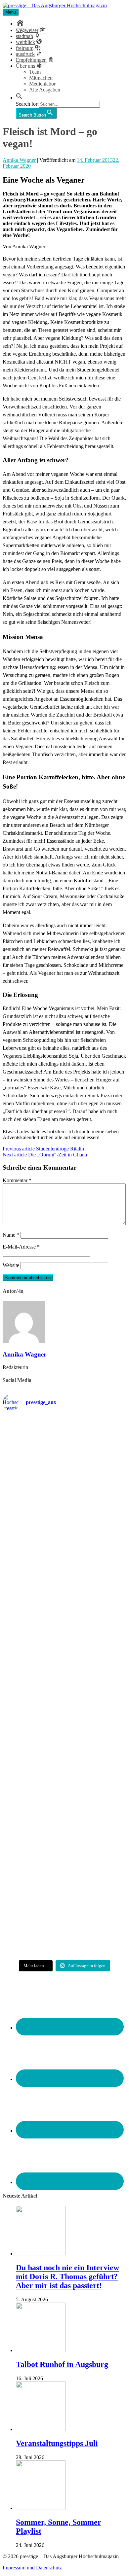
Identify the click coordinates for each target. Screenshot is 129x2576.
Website (11, 1265)
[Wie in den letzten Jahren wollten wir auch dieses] (64, 1697)
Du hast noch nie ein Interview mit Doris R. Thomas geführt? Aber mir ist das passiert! (67, 2276)
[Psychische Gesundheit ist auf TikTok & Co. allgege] (64, 1874)
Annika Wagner (19, 160)
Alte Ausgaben (45, 90)
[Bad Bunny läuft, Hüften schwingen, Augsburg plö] (64, 1515)
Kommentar (17, 1180)
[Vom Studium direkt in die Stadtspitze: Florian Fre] (64, 1452)
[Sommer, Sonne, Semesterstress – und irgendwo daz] (64, 1576)
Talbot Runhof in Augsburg (62, 2364)
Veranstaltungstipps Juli (57, 2443)
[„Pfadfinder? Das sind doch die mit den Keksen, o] (64, 1763)
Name (11, 1235)
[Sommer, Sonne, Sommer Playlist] (41, 2508)
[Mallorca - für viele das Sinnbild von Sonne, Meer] (64, 1931)
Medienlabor (42, 84)
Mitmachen (41, 78)
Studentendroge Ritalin (43, 1149)
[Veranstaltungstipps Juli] (41, 2429)
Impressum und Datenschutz (32, 2568)
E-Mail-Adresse (21, 1247)
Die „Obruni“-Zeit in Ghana (45, 1155)
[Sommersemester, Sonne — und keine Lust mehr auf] (64, 1637)
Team (35, 72)
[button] (19, 98)
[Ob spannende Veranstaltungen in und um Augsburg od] (64, 1820)
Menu (11, 12)
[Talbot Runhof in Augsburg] (41, 2350)
